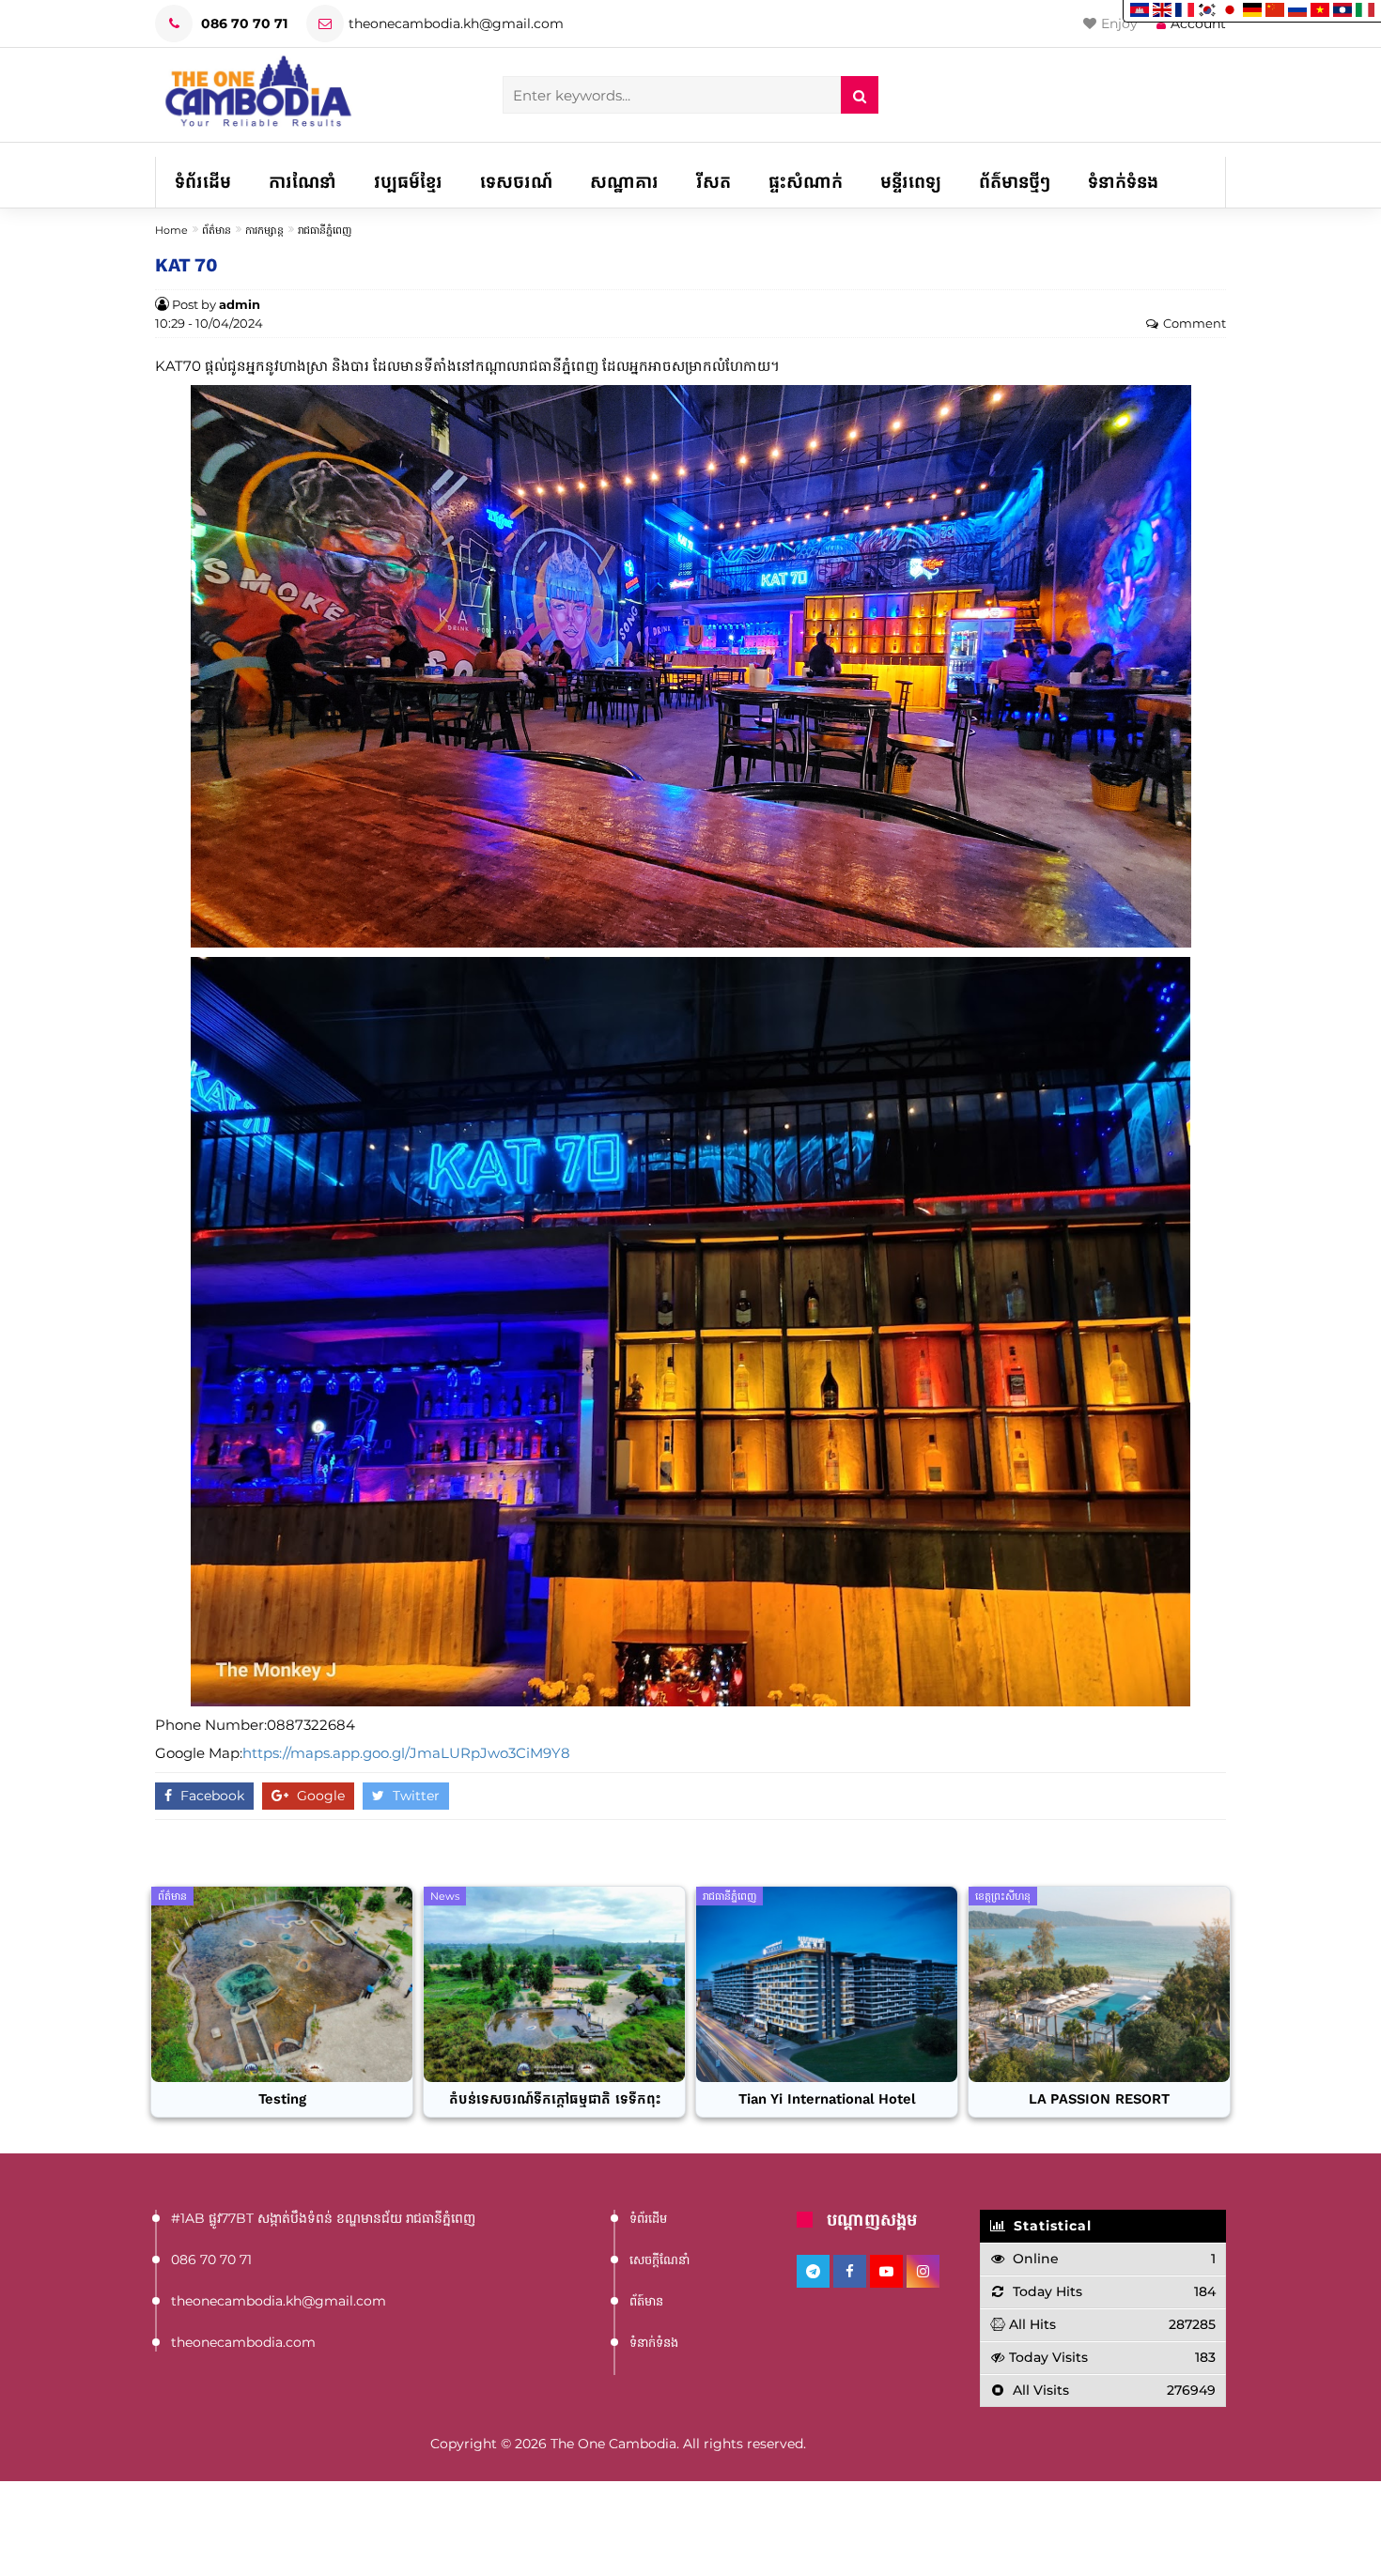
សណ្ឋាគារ (624, 182)
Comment (1195, 324)
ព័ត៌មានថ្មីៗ (1015, 182)
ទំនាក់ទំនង (1123, 182)
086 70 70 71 (242, 23)
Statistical (1050, 2226)
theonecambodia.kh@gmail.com (456, 23)
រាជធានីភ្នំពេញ (325, 230)
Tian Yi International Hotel (827, 2099)
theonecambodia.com (243, 2342)
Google (319, 1796)
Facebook (210, 1796)
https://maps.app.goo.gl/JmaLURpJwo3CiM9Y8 (406, 1753)
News (445, 1896)
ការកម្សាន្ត (264, 230)
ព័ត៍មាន (646, 2301)
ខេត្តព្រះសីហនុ (1003, 1896)
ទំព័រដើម (203, 182)
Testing (282, 2099)
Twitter (414, 1796)
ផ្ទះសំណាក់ (806, 182)
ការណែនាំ (303, 182)
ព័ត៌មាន (217, 230)
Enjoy (1119, 23)
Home (171, 230)
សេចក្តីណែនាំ (659, 2260)
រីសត (714, 182)
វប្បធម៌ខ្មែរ (408, 182)
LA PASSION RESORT (1099, 2099)
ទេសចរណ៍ (516, 182)
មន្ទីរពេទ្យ (911, 182)
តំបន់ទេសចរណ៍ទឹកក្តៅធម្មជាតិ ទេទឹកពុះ (555, 2099)
